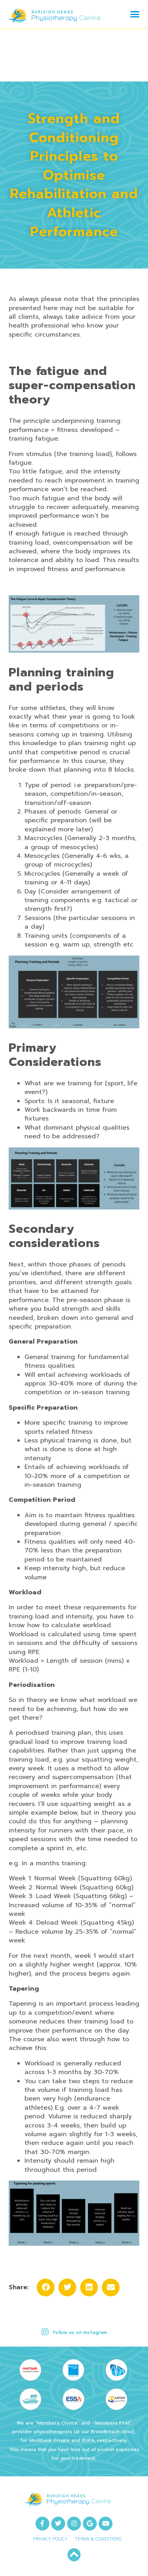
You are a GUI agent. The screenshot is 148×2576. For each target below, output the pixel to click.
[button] (135, 14)
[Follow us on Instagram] (45, 2332)
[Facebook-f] (42, 2524)
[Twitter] (58, 2524)
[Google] (90, 2524)
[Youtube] (106, 2524)
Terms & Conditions (98, 2539)
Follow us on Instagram (80, 2333)
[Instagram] (74, 2524)
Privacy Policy (50, 2539)
